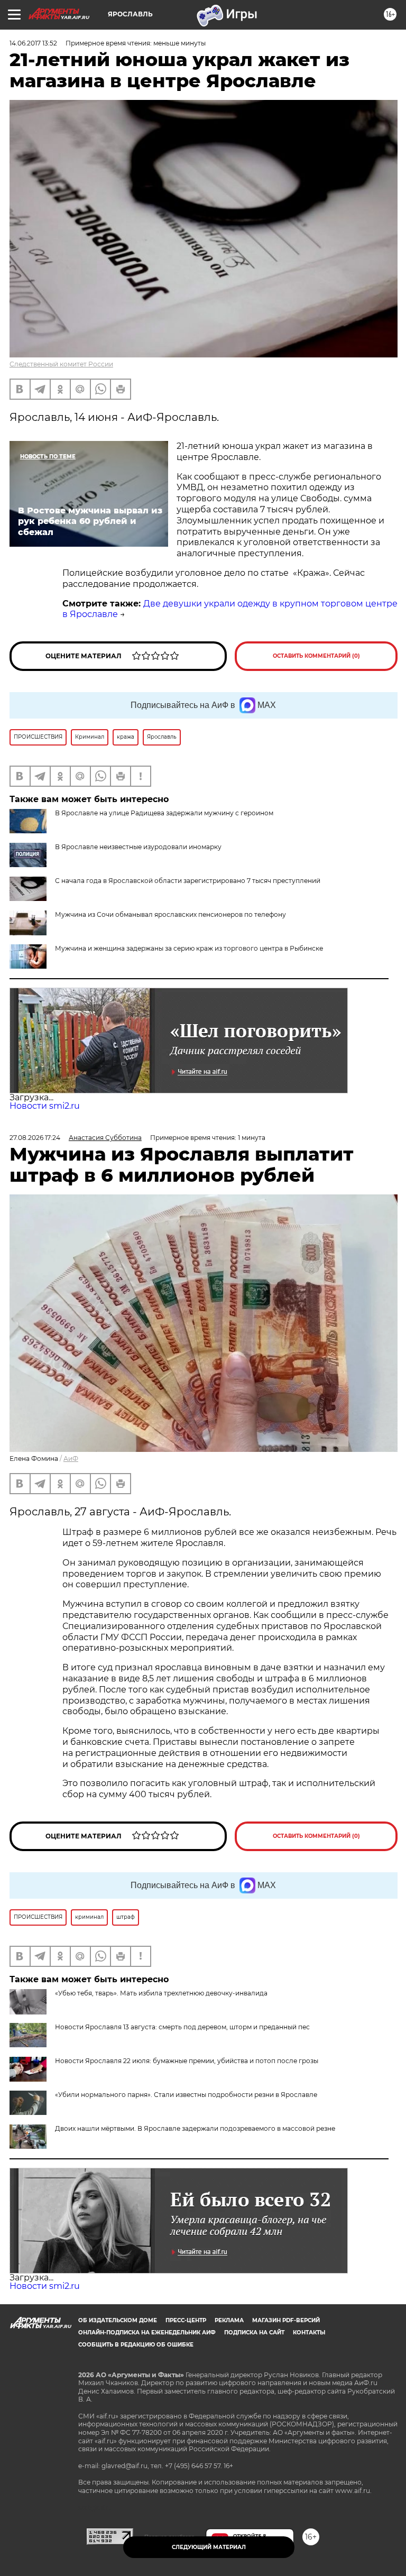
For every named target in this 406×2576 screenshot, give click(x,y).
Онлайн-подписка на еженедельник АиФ (147, 2333)
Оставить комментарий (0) (316, 656)
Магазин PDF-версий (286, 2320)
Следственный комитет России (61, 364)
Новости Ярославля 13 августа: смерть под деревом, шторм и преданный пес (182, 2027)
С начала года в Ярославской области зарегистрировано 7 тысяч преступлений (188, 881)
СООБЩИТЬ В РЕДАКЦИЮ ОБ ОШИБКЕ (136, 2345)
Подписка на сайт (254, 2333)
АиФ (71, 1459)
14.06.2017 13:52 (33, 43)
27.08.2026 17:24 (35, 1138)
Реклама (229, 2320)
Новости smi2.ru (45, 1106)
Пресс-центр (186, 2320)
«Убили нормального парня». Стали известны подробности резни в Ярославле (186, 2095)
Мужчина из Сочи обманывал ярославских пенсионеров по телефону (170, 914)
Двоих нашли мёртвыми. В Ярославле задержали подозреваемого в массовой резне (195, 2128)
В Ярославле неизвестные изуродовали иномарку (138, 847)
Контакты (309, 2333)
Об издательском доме (118, 2320)
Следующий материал (209, 2547)
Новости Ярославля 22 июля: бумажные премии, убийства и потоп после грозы (187, 2061)
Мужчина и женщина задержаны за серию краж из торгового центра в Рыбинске (189, 948)
